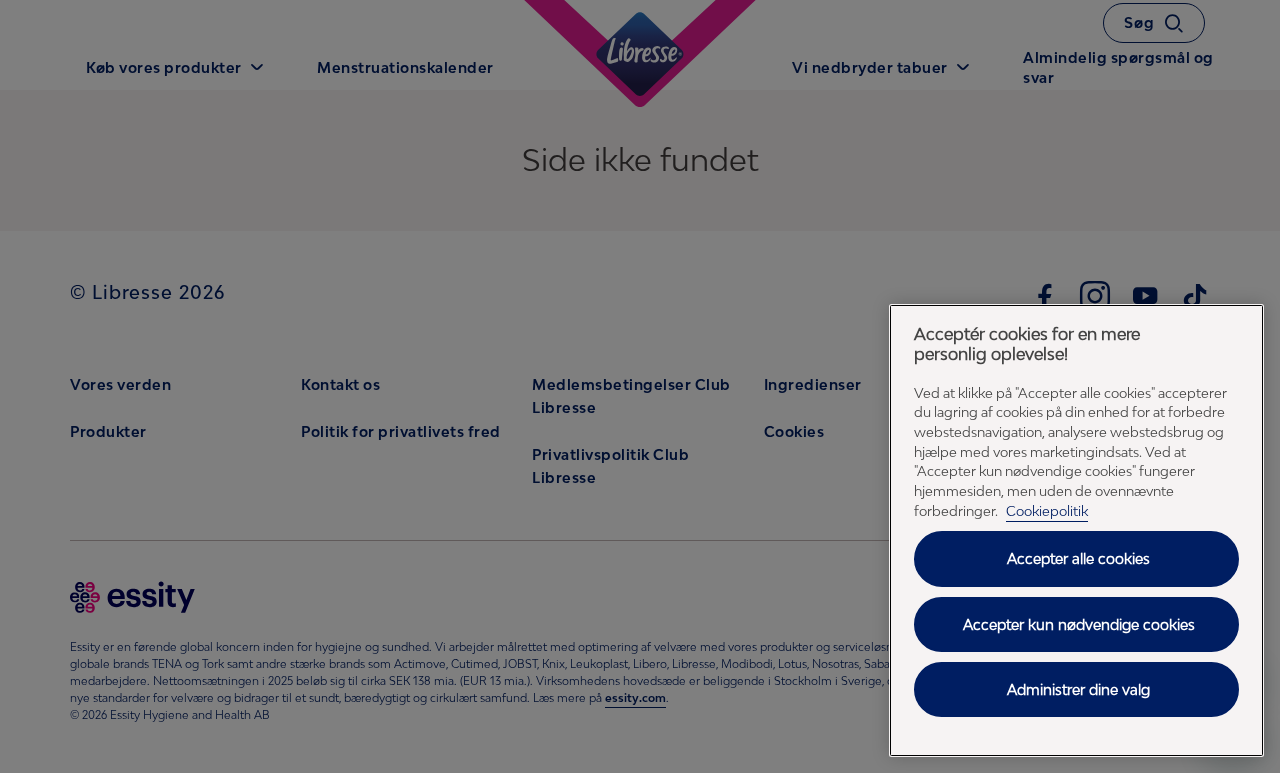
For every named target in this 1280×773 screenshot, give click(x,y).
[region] (1076, 530)
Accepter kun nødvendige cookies (1079, 624)
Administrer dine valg (1078, 689)
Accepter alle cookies (1078, 558)
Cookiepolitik (1047, 511)
